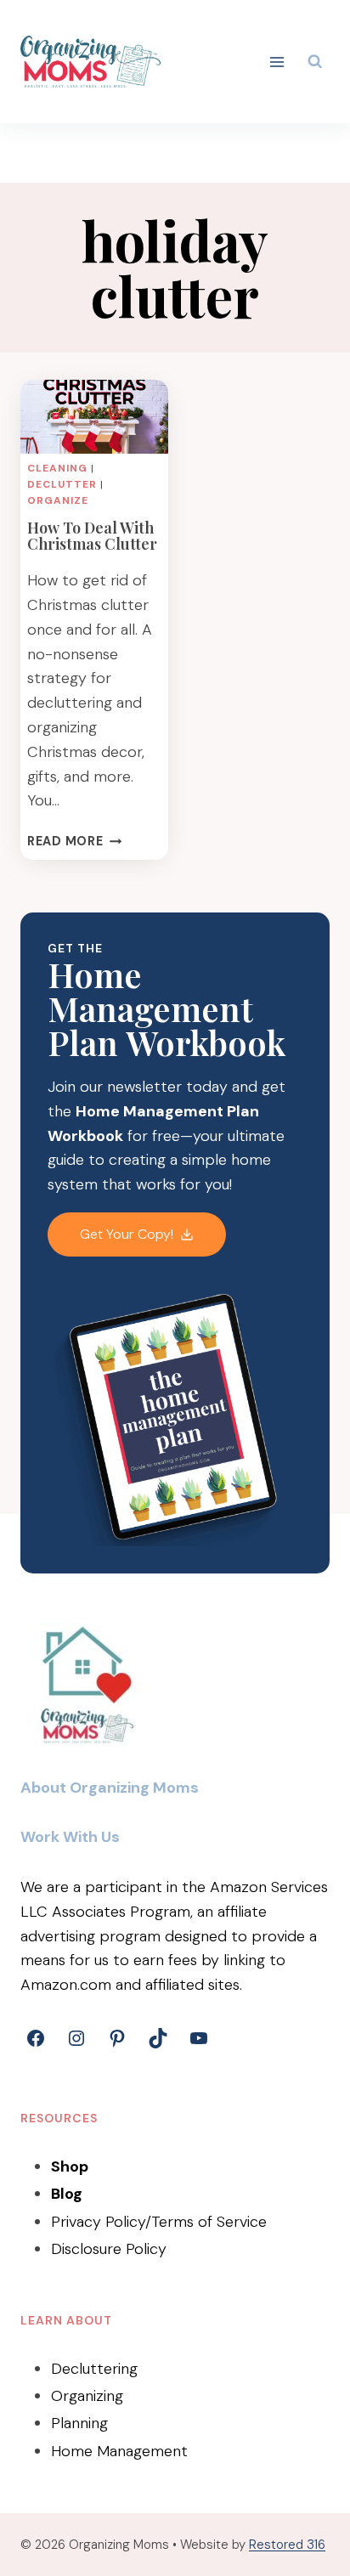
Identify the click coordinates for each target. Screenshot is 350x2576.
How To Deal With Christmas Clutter (92, 536)
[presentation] (94, 417)
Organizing (87, 2396)
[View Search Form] (315, 62)
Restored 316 (287, 2545)
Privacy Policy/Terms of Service (159, 2222)
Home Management (119, 2451)
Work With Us (70, 1837)
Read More (74, 841)
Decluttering (94, 2369)
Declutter (62, 484)
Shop (70, 2166)
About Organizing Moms (110, 1788)
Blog (67, 2194)
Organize (58, 500)
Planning (79, 2423)
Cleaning (57, 468)
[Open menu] (277, 62)
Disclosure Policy (109, 2249)
